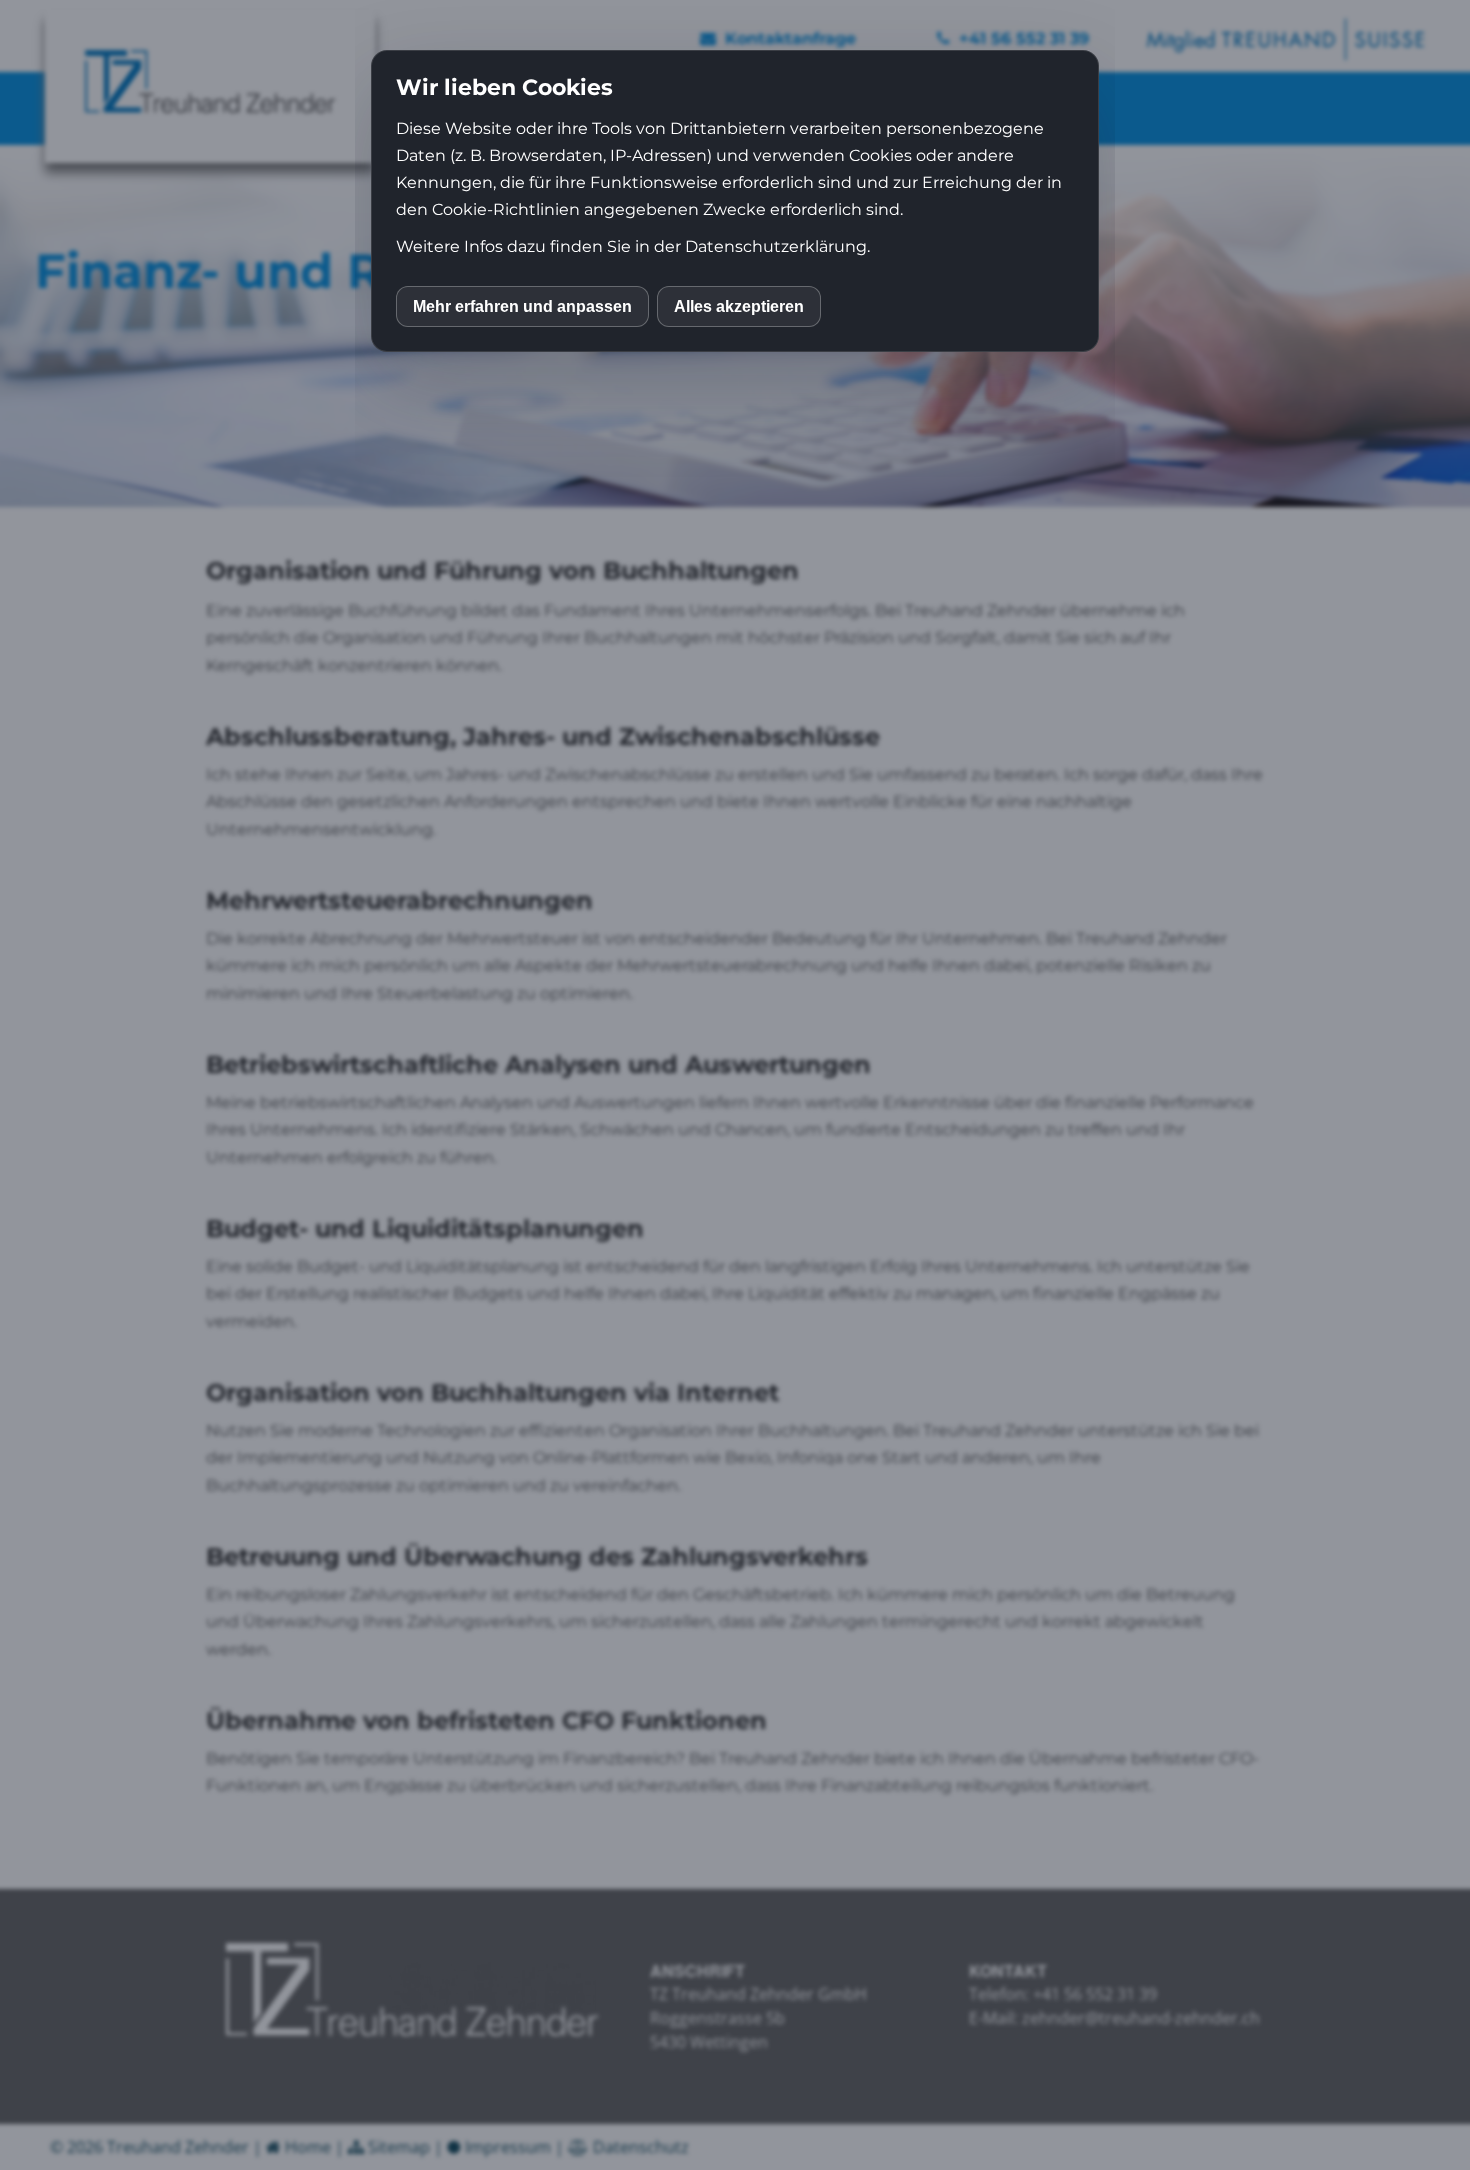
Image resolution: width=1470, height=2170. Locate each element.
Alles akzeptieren (739, 306)
